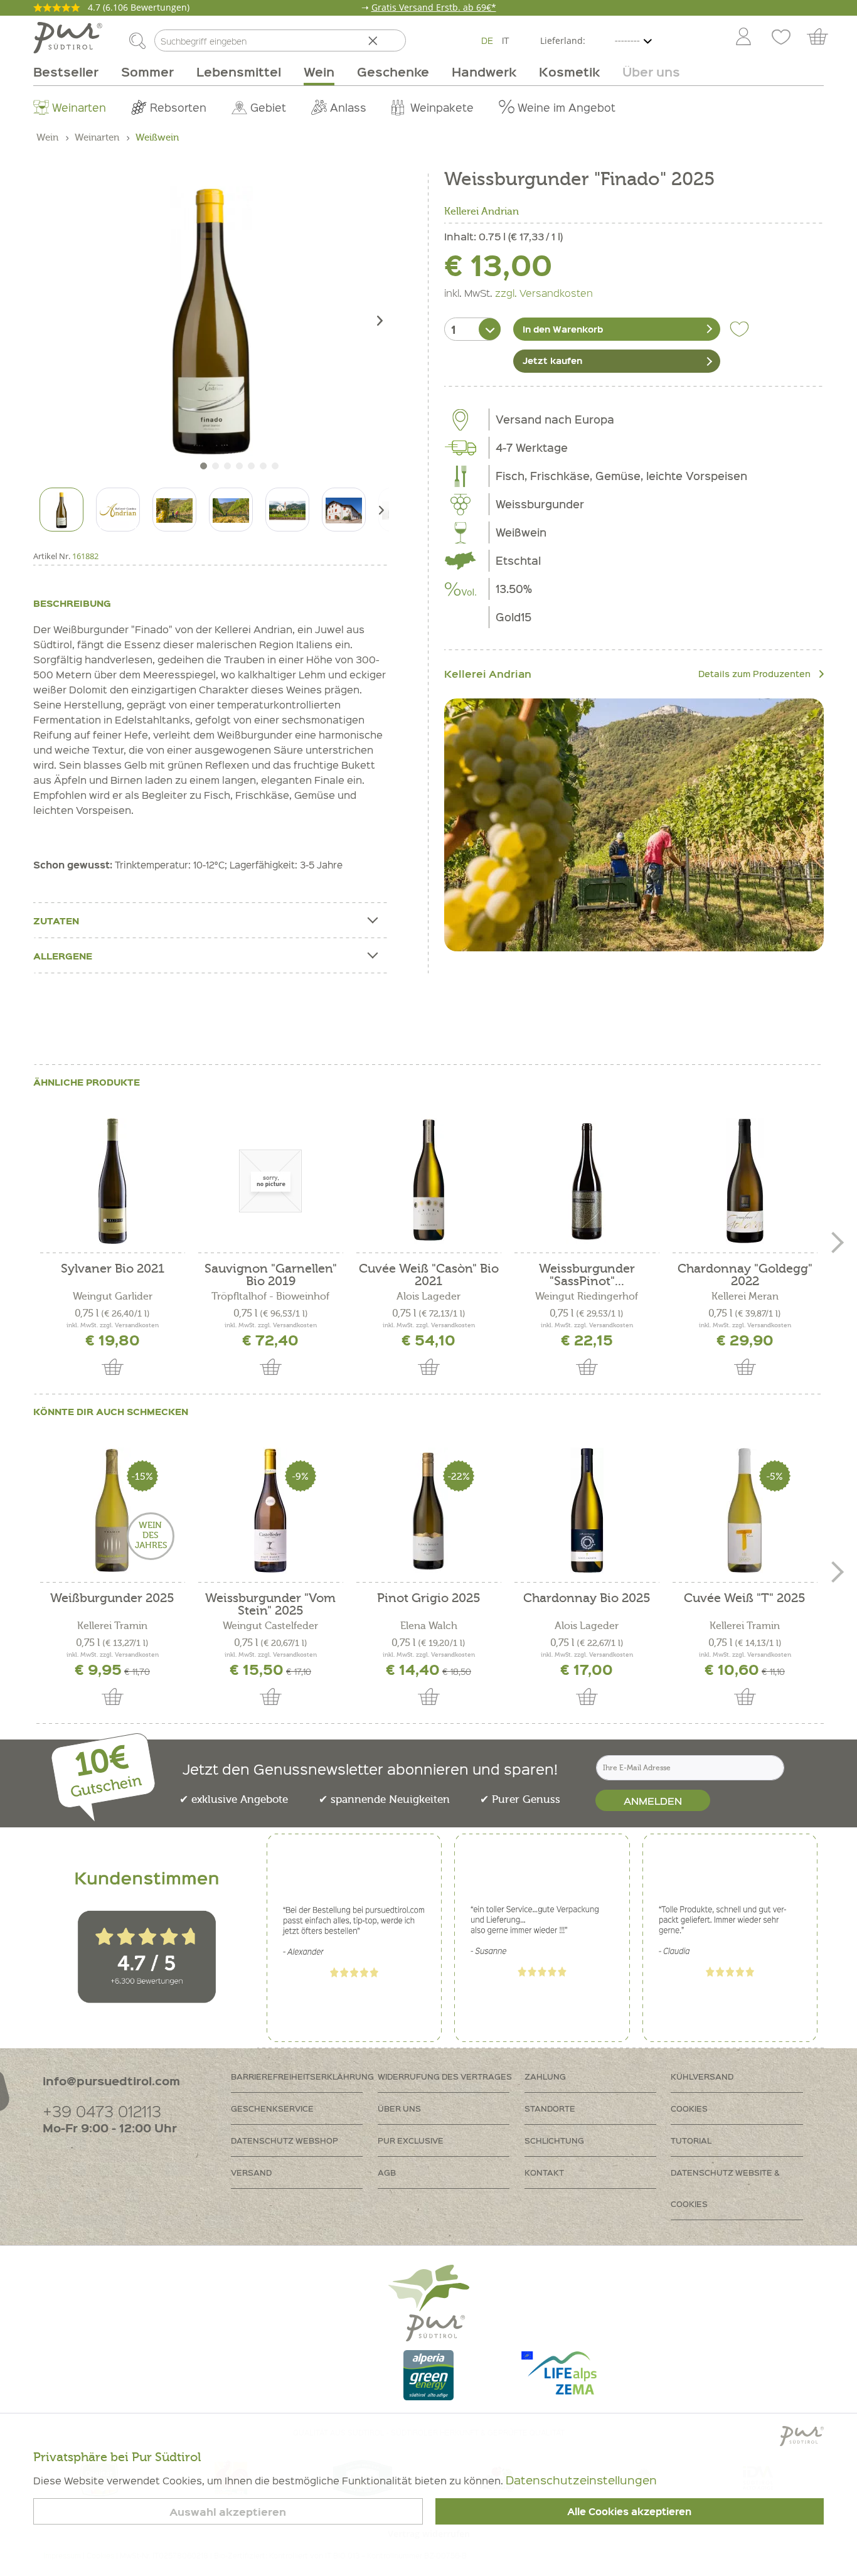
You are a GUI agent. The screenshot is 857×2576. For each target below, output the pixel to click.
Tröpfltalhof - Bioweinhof (270, 1296)
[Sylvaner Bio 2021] (112, 1181)
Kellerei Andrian (482, 211)
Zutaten (56, 921)
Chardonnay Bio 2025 (587, 1599)
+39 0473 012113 (102, 2111)
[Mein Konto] (743, 38)
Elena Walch (429, 1626)
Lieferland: (563, 40)
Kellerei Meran (745, 1296)
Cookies (689, 2108)
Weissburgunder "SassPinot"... (587, 1275)
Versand (251, 2172)
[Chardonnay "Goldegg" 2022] (745, 1181)
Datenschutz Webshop (285, 2140)
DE (487, 40)
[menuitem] (743, 38)
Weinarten (79, 107)
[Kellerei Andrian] (634, 825)
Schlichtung (554, 2140)
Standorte (550, 2108)
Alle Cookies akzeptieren (629, 2511)
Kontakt (544, 2172)
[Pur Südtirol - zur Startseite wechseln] (68, 38)
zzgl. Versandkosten (544, 292)
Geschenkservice (272, 2108)
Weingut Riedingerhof (587, 1296)
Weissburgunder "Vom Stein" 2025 (270, 1605)
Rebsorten (178, 107)
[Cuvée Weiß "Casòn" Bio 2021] (428, 1181)
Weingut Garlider (113, 1296)
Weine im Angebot (567, 107)
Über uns (399, 2108)
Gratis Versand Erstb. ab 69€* (434, 7)
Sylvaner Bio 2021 (113, 1269)
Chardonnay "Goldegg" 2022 (745, 1275)
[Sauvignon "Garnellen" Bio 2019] (270, 1181)
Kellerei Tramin (112, 1626)
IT (506, 40)
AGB (387, 2172)
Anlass (348, 107)
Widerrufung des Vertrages (445, 2076)
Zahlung (545, 2076)
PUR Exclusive (411, 2140)
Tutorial (691, 2140)
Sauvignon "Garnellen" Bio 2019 (271, 1275)
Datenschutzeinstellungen (581, 2480)
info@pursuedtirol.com (111, 2081)
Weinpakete (442, 107)
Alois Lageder (428, 1296)
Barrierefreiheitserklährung (302, 2076)
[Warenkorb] (823, 38)
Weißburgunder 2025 (112, 1599)
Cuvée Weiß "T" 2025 (745, 1599)
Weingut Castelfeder (270, 1626)
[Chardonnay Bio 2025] (587, 1510)
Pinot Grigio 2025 (429, 1599)
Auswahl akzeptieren (228, 2512)
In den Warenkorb (563, 329)
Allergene (63, 956)
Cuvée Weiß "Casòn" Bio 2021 (429, 1275)
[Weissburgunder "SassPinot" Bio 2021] (587, 1181)
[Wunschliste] (781, 38)
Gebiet (268, 107)
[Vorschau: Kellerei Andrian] (118, 510)
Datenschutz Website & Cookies (725, 2188)
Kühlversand (702, 2076)
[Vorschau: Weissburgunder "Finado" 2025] (61, 510)
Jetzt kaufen (552, 360)
